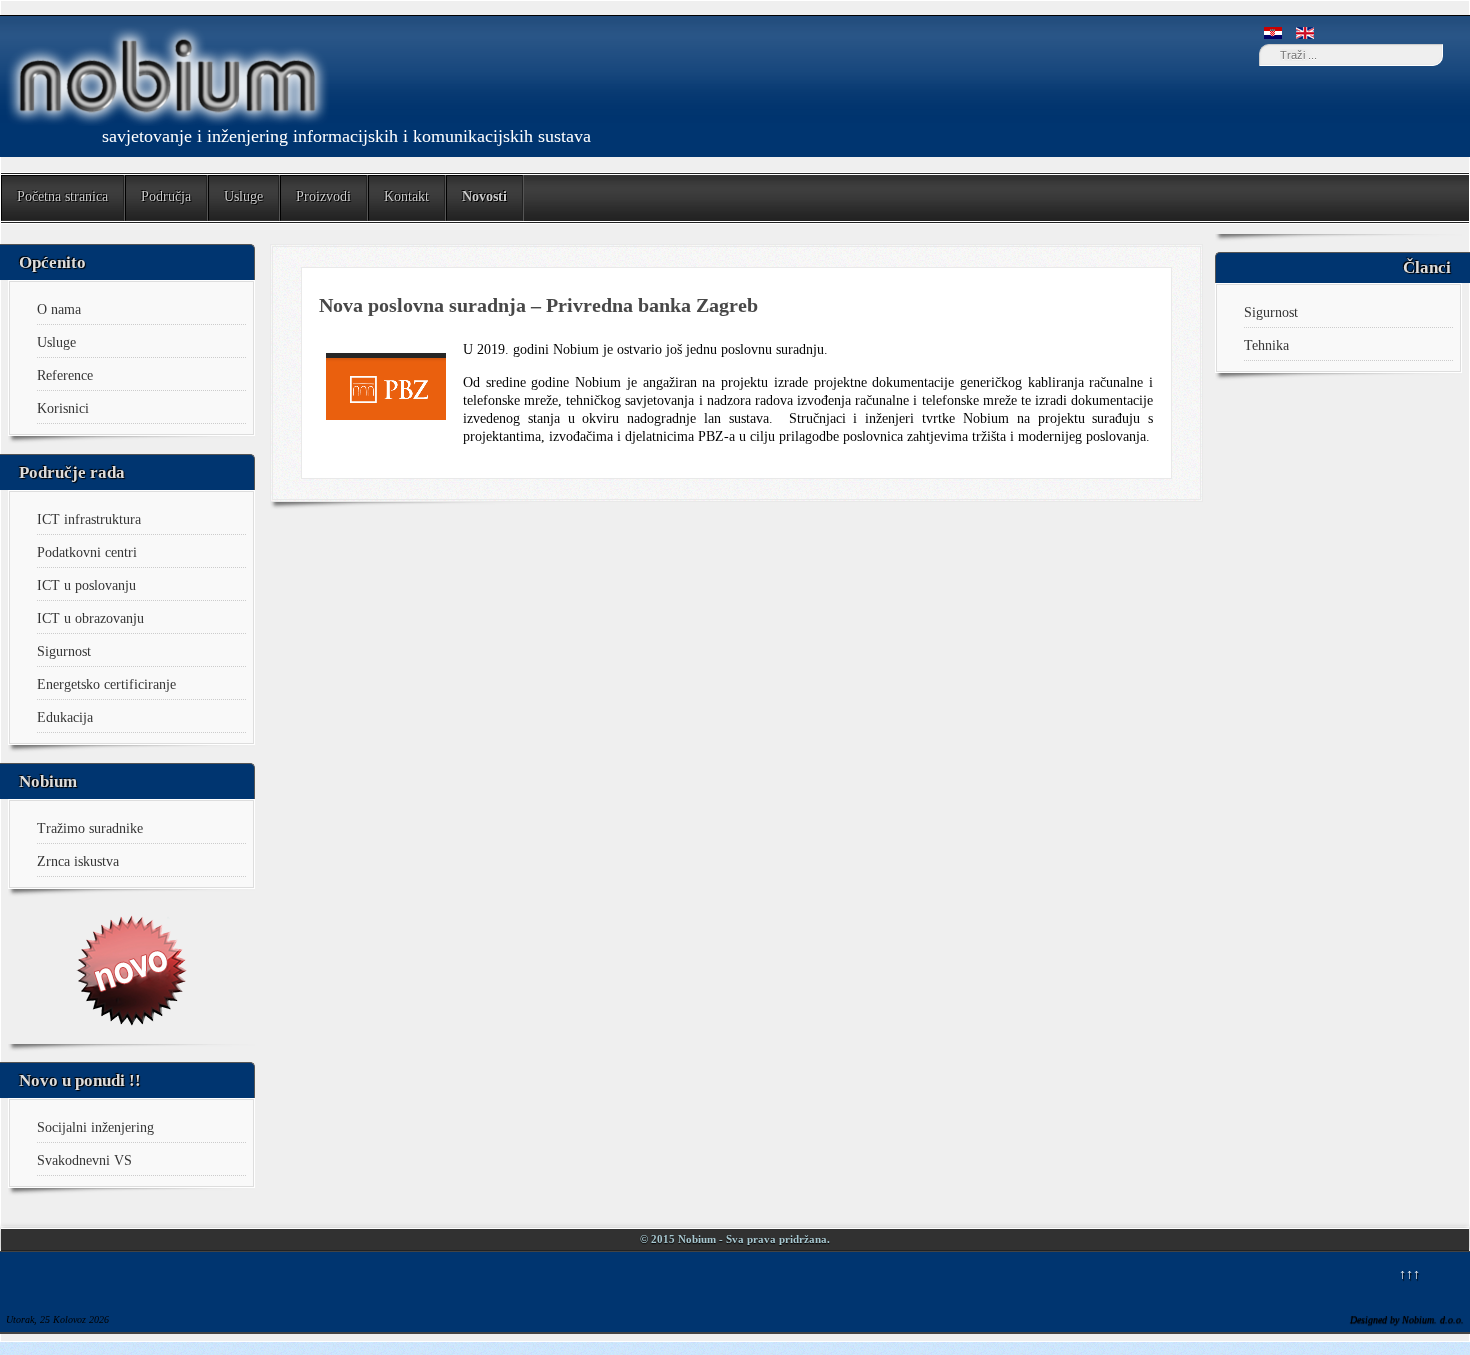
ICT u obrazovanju (90, 618)
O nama (59, 309)
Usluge (243, 196)
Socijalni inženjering (95, 1127)
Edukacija (65, 717)
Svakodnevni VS (84, 1160)
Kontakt (406, 196)
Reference (65, 375)
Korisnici (63, 408)
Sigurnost (64, 651)
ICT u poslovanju (86, 585)
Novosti (484, 196)
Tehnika (1266, 345)
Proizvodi (323, 196)
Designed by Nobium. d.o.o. (1407, 1319)
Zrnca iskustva (78, 861)
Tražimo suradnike (90, 828)
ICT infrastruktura (89, 519)
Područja (166, 196)
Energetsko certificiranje (106, 684)
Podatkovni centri (87, 552)
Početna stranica (62, 196)
